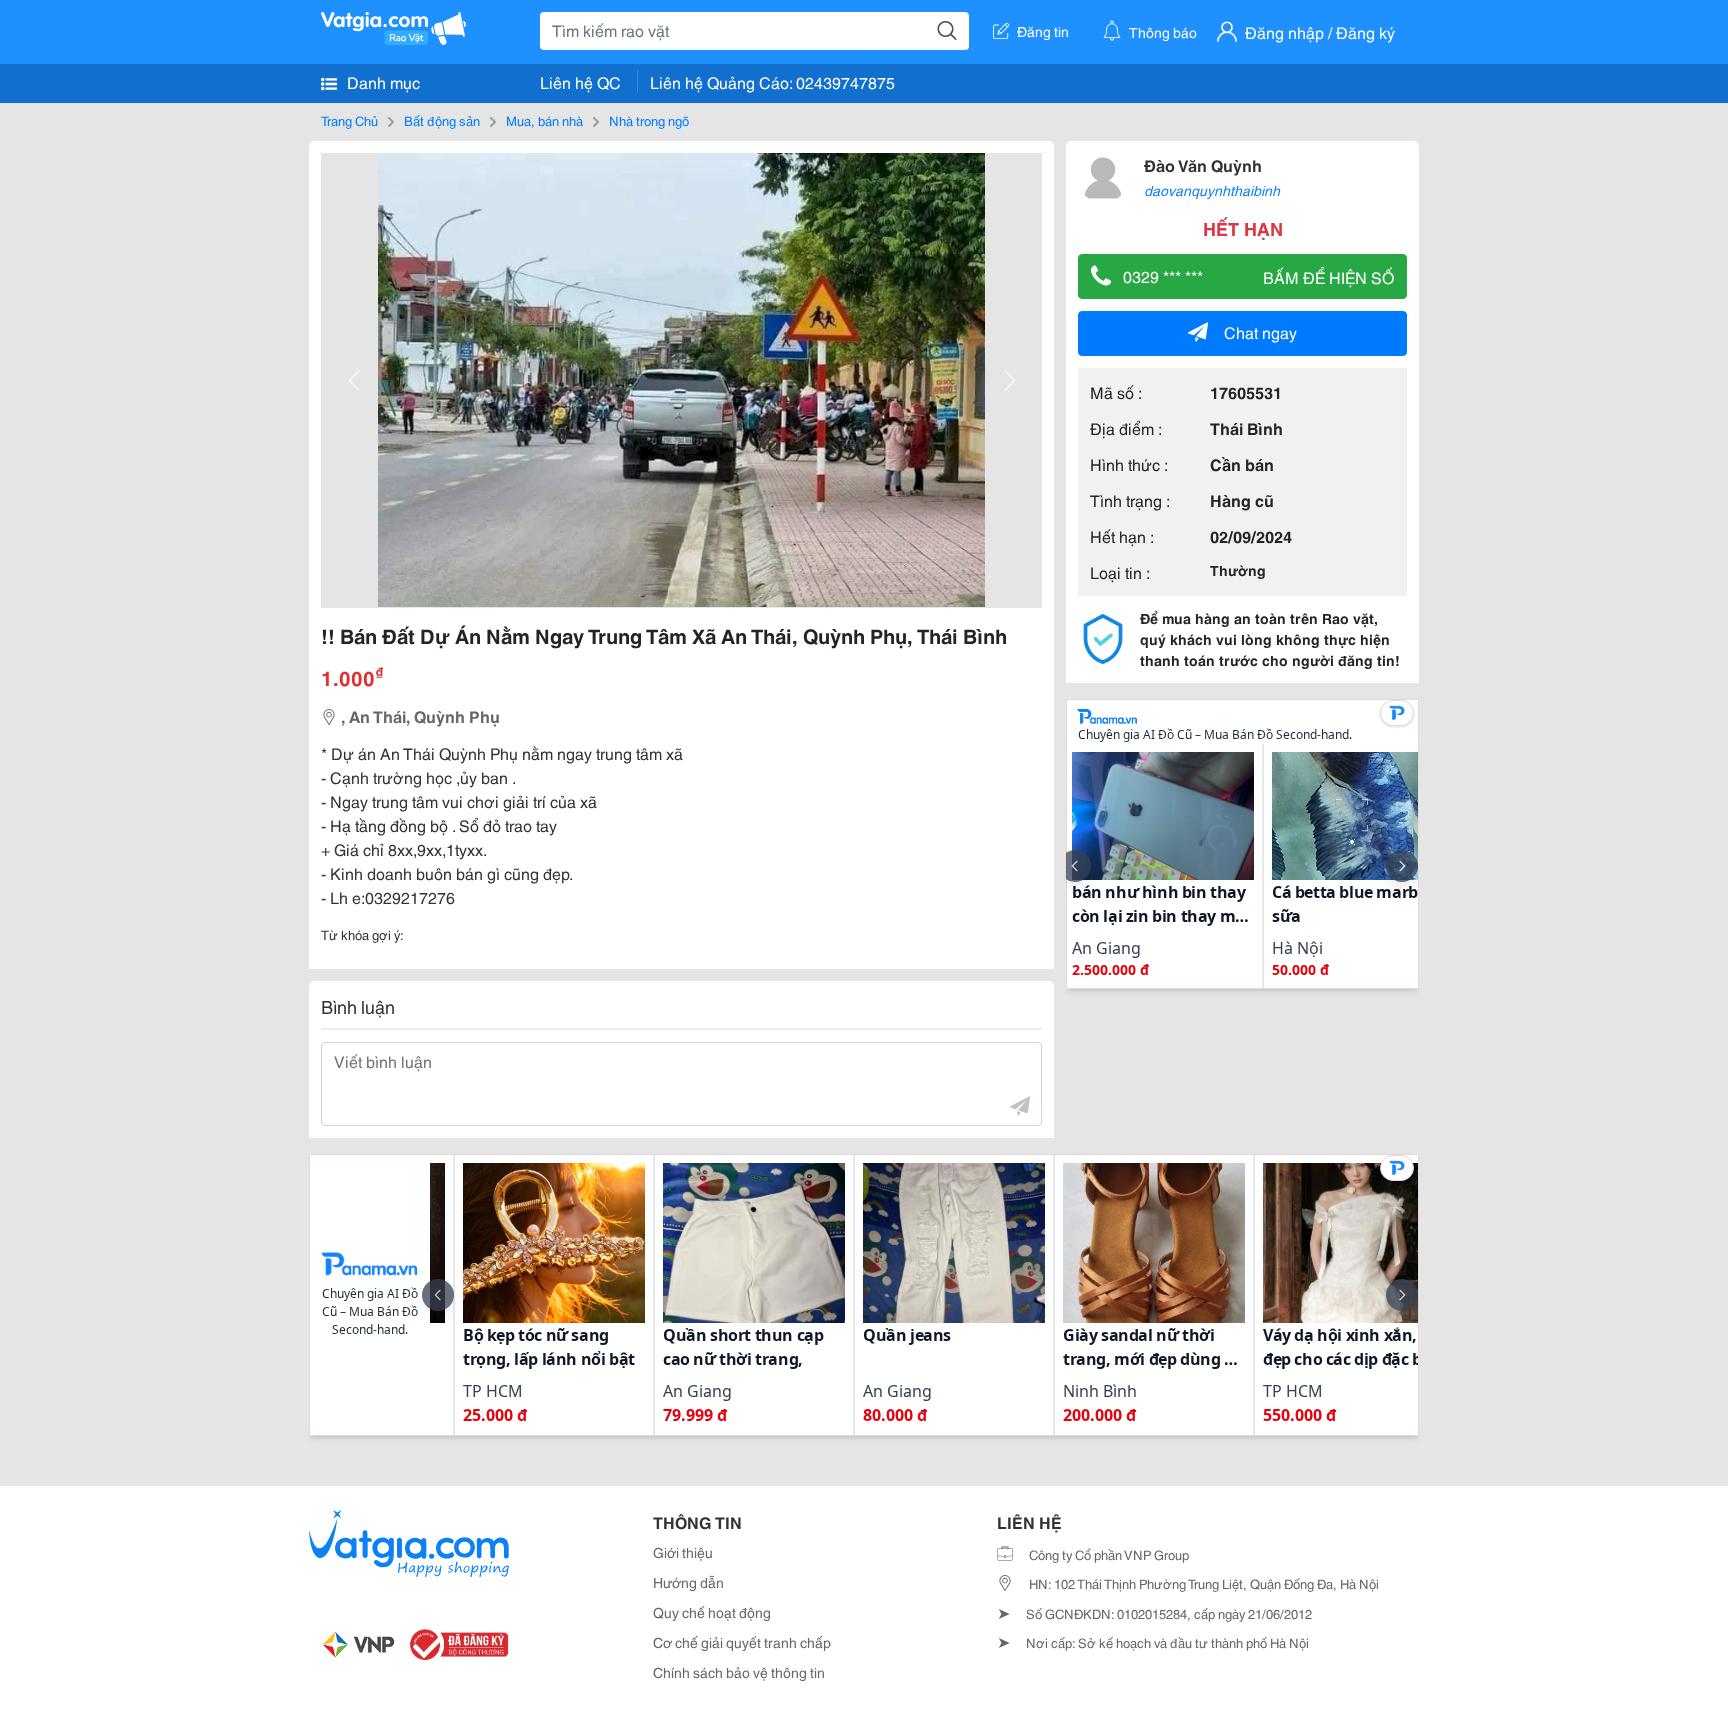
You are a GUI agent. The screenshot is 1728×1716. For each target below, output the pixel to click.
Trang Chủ (349, 120)
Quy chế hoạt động (712, 1612)
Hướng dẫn (688, 1582)
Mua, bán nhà (544, 120)
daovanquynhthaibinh (1212, 190)
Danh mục (381, 81)
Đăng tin (1043, 31)
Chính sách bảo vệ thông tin (739, 1672)
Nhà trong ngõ (649, 120)
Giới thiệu (683, 1552)
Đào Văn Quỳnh (1203, 164)
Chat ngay (1260, 331)
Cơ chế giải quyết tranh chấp (742, 1642)
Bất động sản (442, 120)
